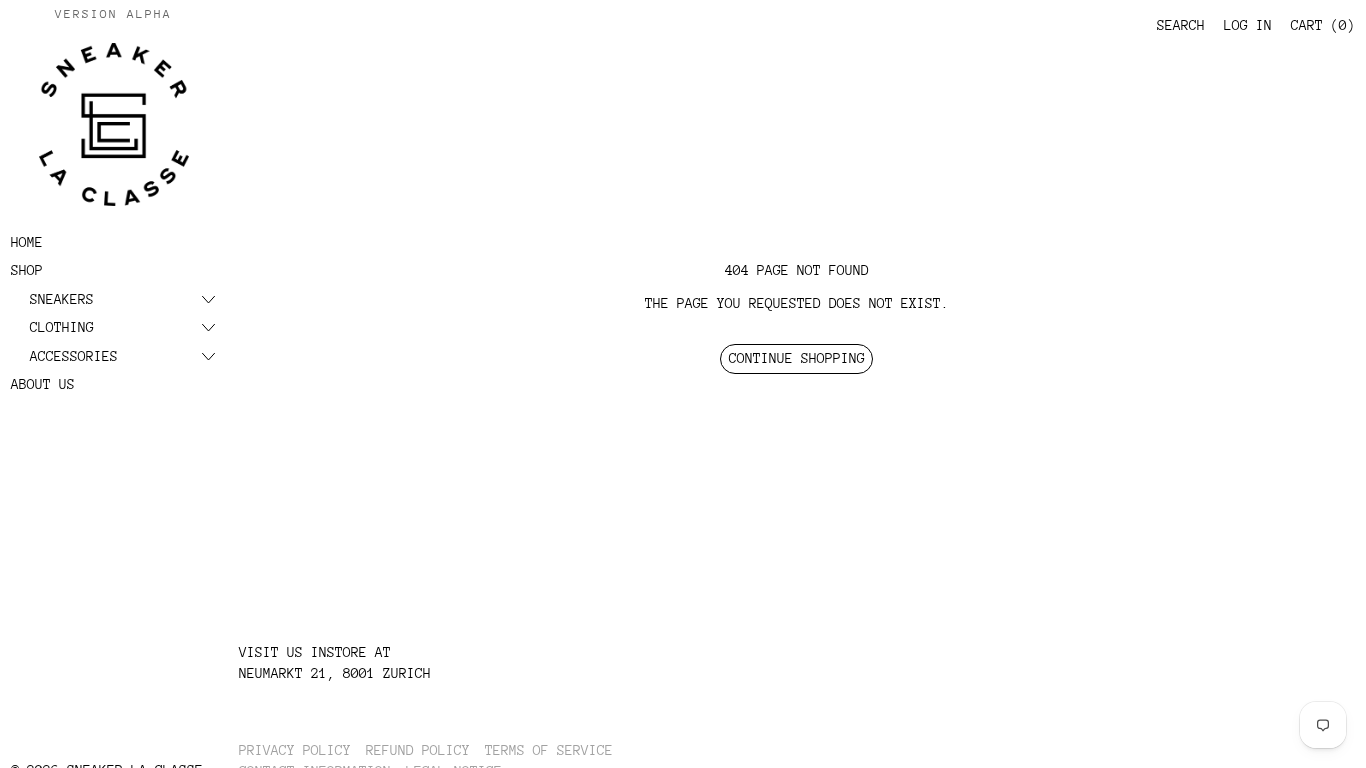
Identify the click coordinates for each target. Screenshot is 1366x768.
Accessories (74, 356)
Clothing (62, 327)
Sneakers (62, 299)
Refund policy (418, 750)
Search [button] (1181, 25)
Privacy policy (295, 750)
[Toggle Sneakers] (208, 299)
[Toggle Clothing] (208, 327)
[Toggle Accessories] (208, 356)
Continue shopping (797, 358)
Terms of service (549, 750)
